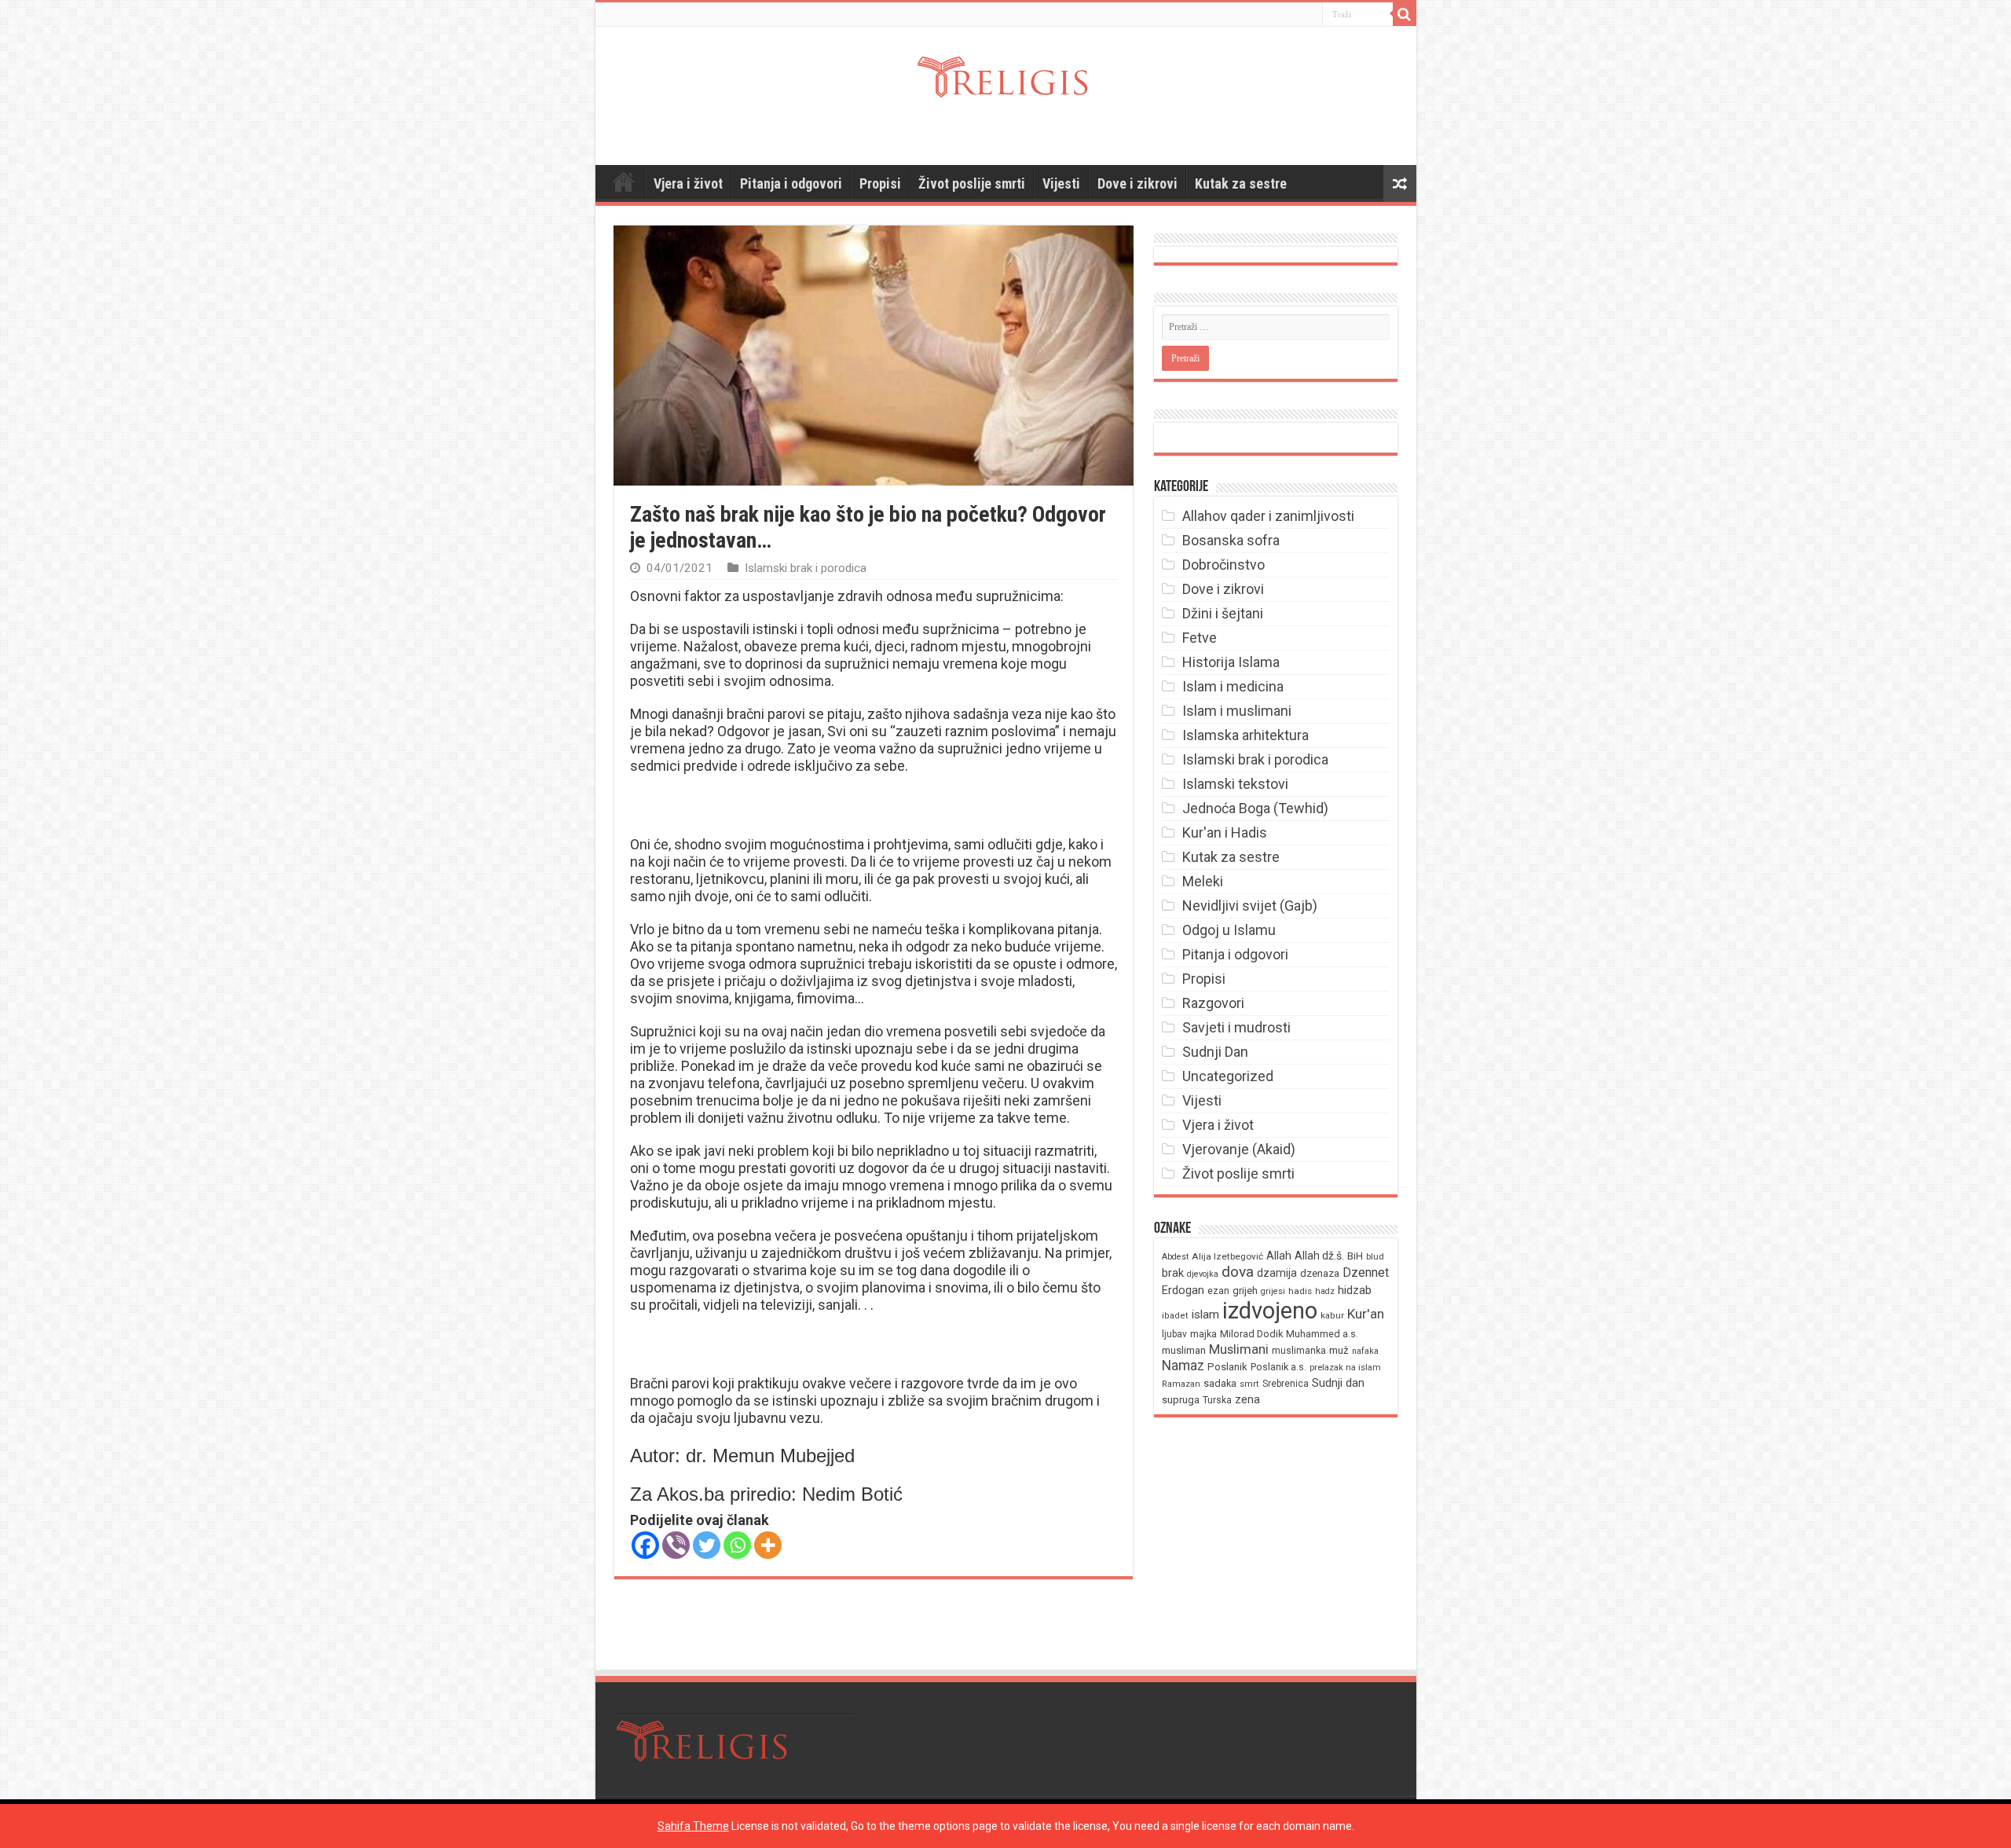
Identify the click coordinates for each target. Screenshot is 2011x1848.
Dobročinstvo (1223, 565)
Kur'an (1366, 1314)
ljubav (1174, 1334)
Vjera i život (688, 183)
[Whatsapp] (737, 1545)
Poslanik (1227, 1367)
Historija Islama (1231, 662)
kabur (1332, 1316)
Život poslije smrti (972, 183)
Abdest (1175, 1257)
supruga (1181, 1400)
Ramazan (1181, 1384)
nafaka (1365, 1351)
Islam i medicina (1233, 686)
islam (1205, 1314)
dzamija (1277, 1273)
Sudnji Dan (1215, 1052)
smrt (1249, 1384)
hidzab (1355, 1290)
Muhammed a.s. (1322, 1334)
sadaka (1220, 1383)
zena (1247, 1399)
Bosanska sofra (1231, 540)
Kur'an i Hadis (1225, 832)
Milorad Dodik (1251, 1334)
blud (1375, 1257)
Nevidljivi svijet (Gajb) (1250, 906)
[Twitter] (707, 1545)
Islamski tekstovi (1235, 784)
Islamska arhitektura (1245, 735)
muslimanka (1299, 1351)
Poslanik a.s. (1278, 1367)
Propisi (880, 183)
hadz (1325, 1291)
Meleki (1203, 881)
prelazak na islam (1345, 1368)
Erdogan (1183, 1290)
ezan (1218, 1291)
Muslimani (1239, 1349)
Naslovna (624, 181)
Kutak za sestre (1241, 183)
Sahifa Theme (693, 1826)
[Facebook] (645, 1545)
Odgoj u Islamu (1229, 930)
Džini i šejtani (1223, 613)
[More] (768, 1545)
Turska (1217, 1400)
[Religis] (1005, 74)
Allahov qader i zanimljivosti (1268, 516)
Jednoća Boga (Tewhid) (1255, 808)
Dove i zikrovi (1137, 183)
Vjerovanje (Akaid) (1239, 1149)
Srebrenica (1286, 1384)
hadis (1300, 1291)
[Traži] (1405, 14)
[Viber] (676, 1545)
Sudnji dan (1338, 1383)
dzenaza (1320, 1273)
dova (1238, 1272)
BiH (1355, 1256)
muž (1339, 1350)
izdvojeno (1270, 1311)
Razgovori (1213, 1003)
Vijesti (1061, 183)
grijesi (1273, 1291)
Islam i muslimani (1237, 711)
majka (1203, 1334)
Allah (1279, 1256)
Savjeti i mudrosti (1236, 1027)
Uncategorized (1228, 1076)
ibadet (1175, 1316)
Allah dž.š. (1319, 1256)
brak (1173, 1273)
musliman (1184, 1350)
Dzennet (1366, 1272)
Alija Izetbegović (1227, 1256)
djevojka (1203, 1274)
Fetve (1200, 638)
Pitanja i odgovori (791, 183)
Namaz (1183, 1366)
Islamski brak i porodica (806, 568)
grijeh (1245, 1291)
